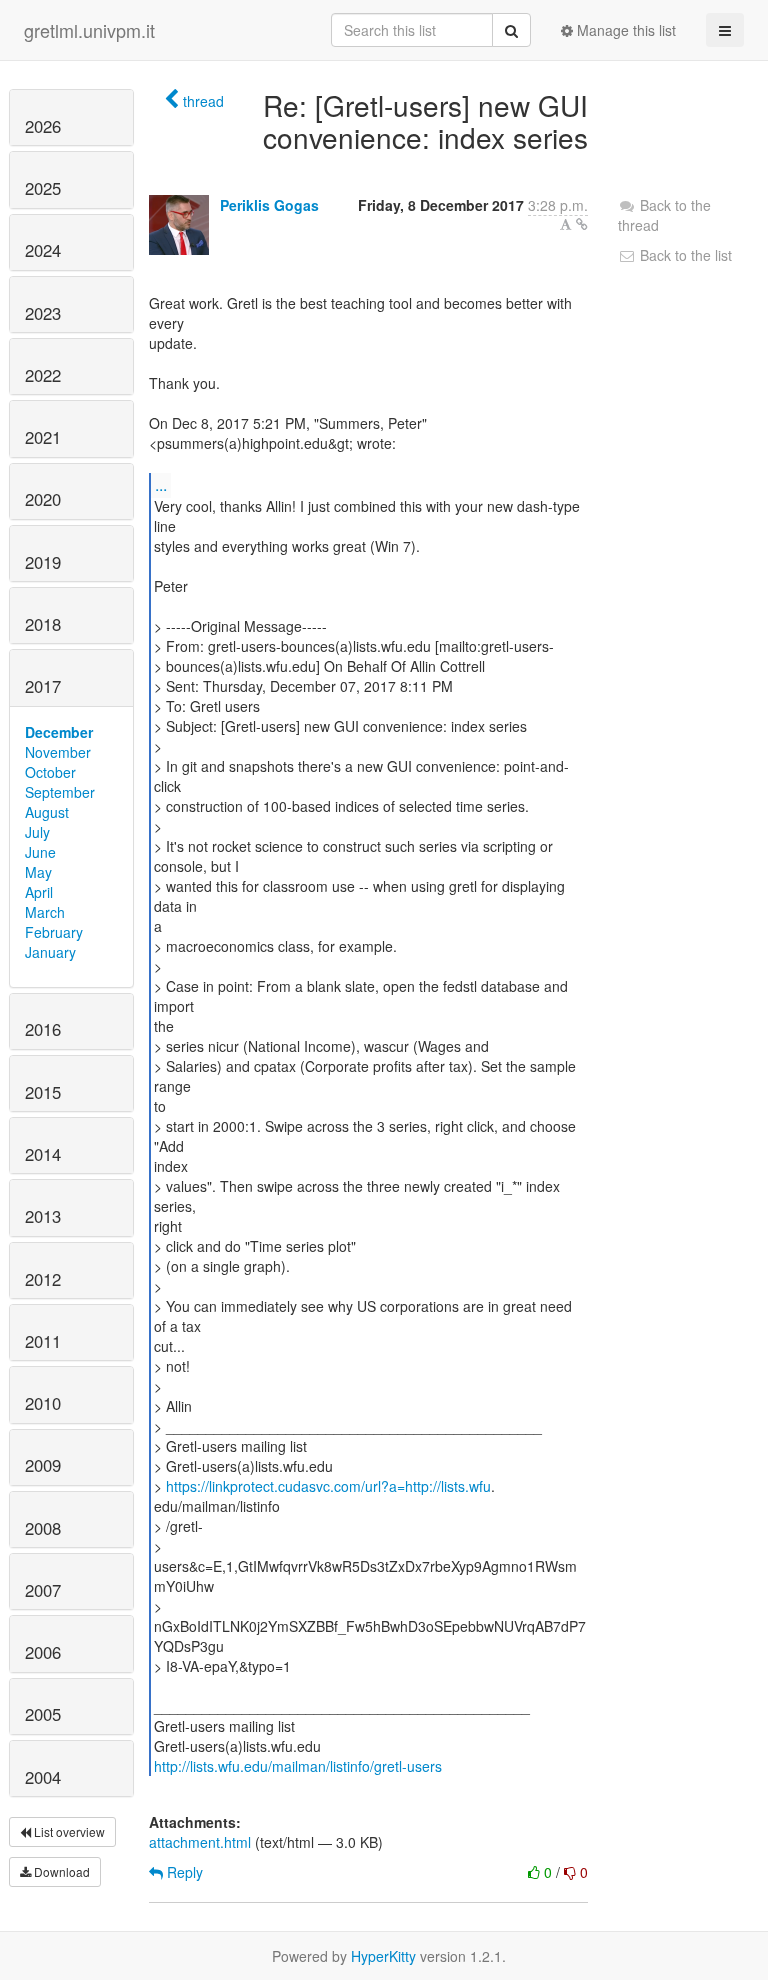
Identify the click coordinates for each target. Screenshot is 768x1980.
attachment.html (200, 1842)
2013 (43, 1216)
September (60, 792)
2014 (43, 1154)
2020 (43, 499)
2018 (43, 624)
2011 (43, 1341)
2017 (43, 686)
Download (60, 1871)
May (38, 872)
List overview (68, 1831)
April (39, 892)
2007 (43, 1590)
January (50, 952)
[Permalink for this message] (582, 224)
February (54, 932)
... (161, 484)
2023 (43, 313)
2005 (43, 1714)
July (37, 832)
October (50, 772)
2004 (43, 1777)
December (59, 732)
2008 (43, 1528)
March (45, 912)
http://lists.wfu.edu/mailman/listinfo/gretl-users (298, 1766)
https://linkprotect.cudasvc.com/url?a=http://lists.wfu (328, 1486)
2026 (43, 126)
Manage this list (624, 30)
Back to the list (684, 255)
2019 (43, 562)
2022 (43, 375)
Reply (183, 1872)
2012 (43, 1279)
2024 (43, 250)
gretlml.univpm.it (89, 30)
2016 (43, 1029)
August (47, 812)
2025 (43, 188)
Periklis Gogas (269, 205)
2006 (43, 1652)
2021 (43, 437)
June (40, 852)
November (58, 752)
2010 (43, 1403)
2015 (43, 1092)
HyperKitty (383, 1956)
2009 (43, 1465)
